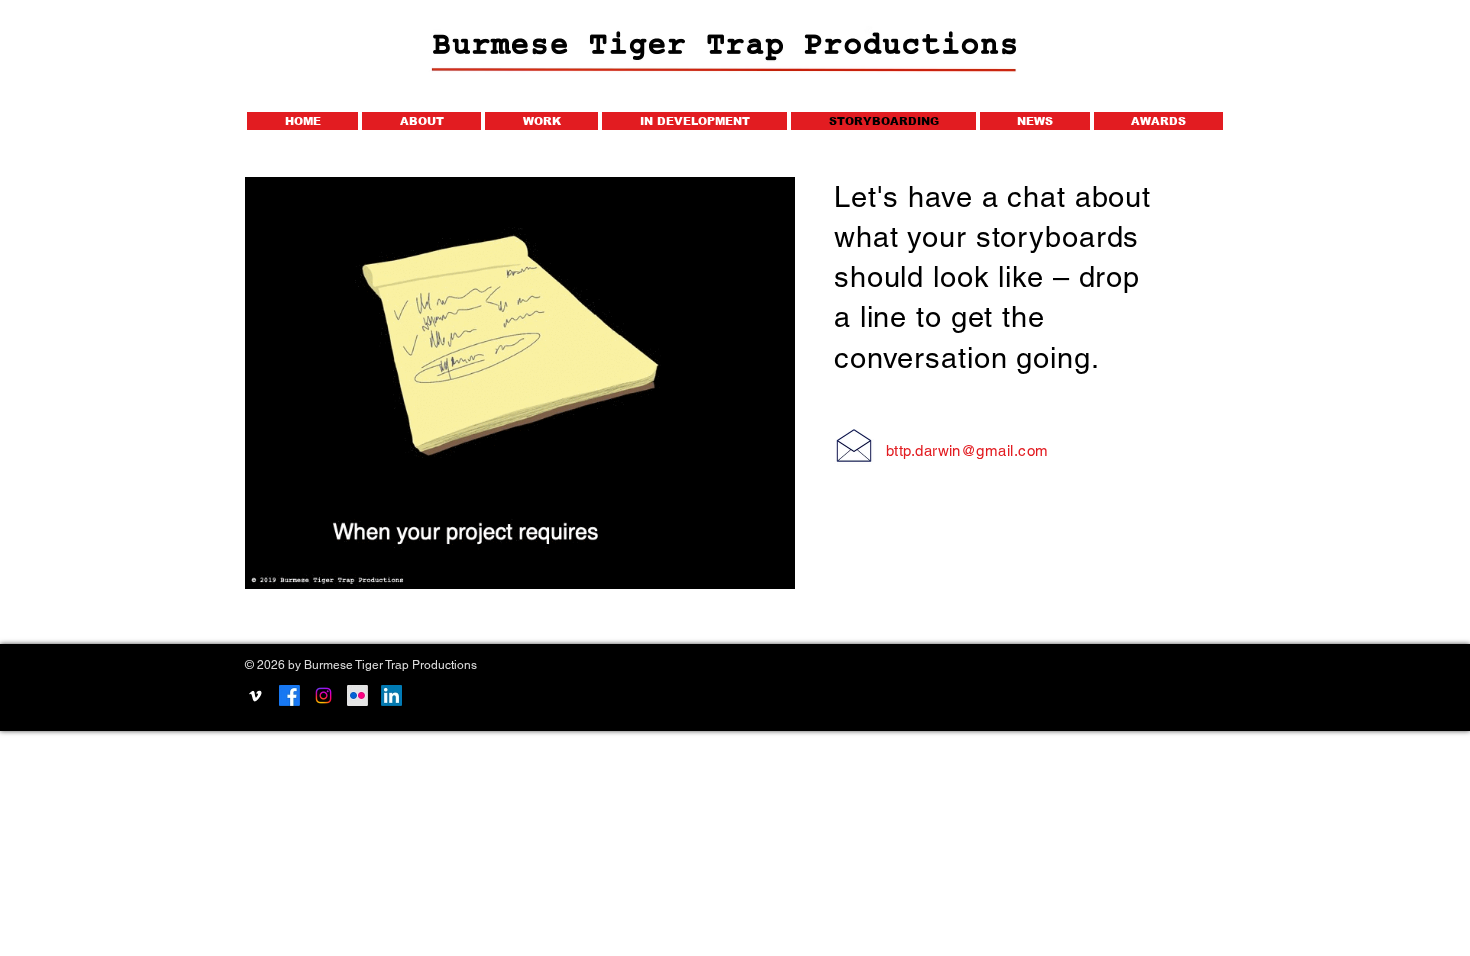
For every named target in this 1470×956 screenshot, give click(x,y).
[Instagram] (323, 695)
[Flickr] (357, 695)
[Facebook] (289, 695)
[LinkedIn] (391, 695)
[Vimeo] (255, 695)
